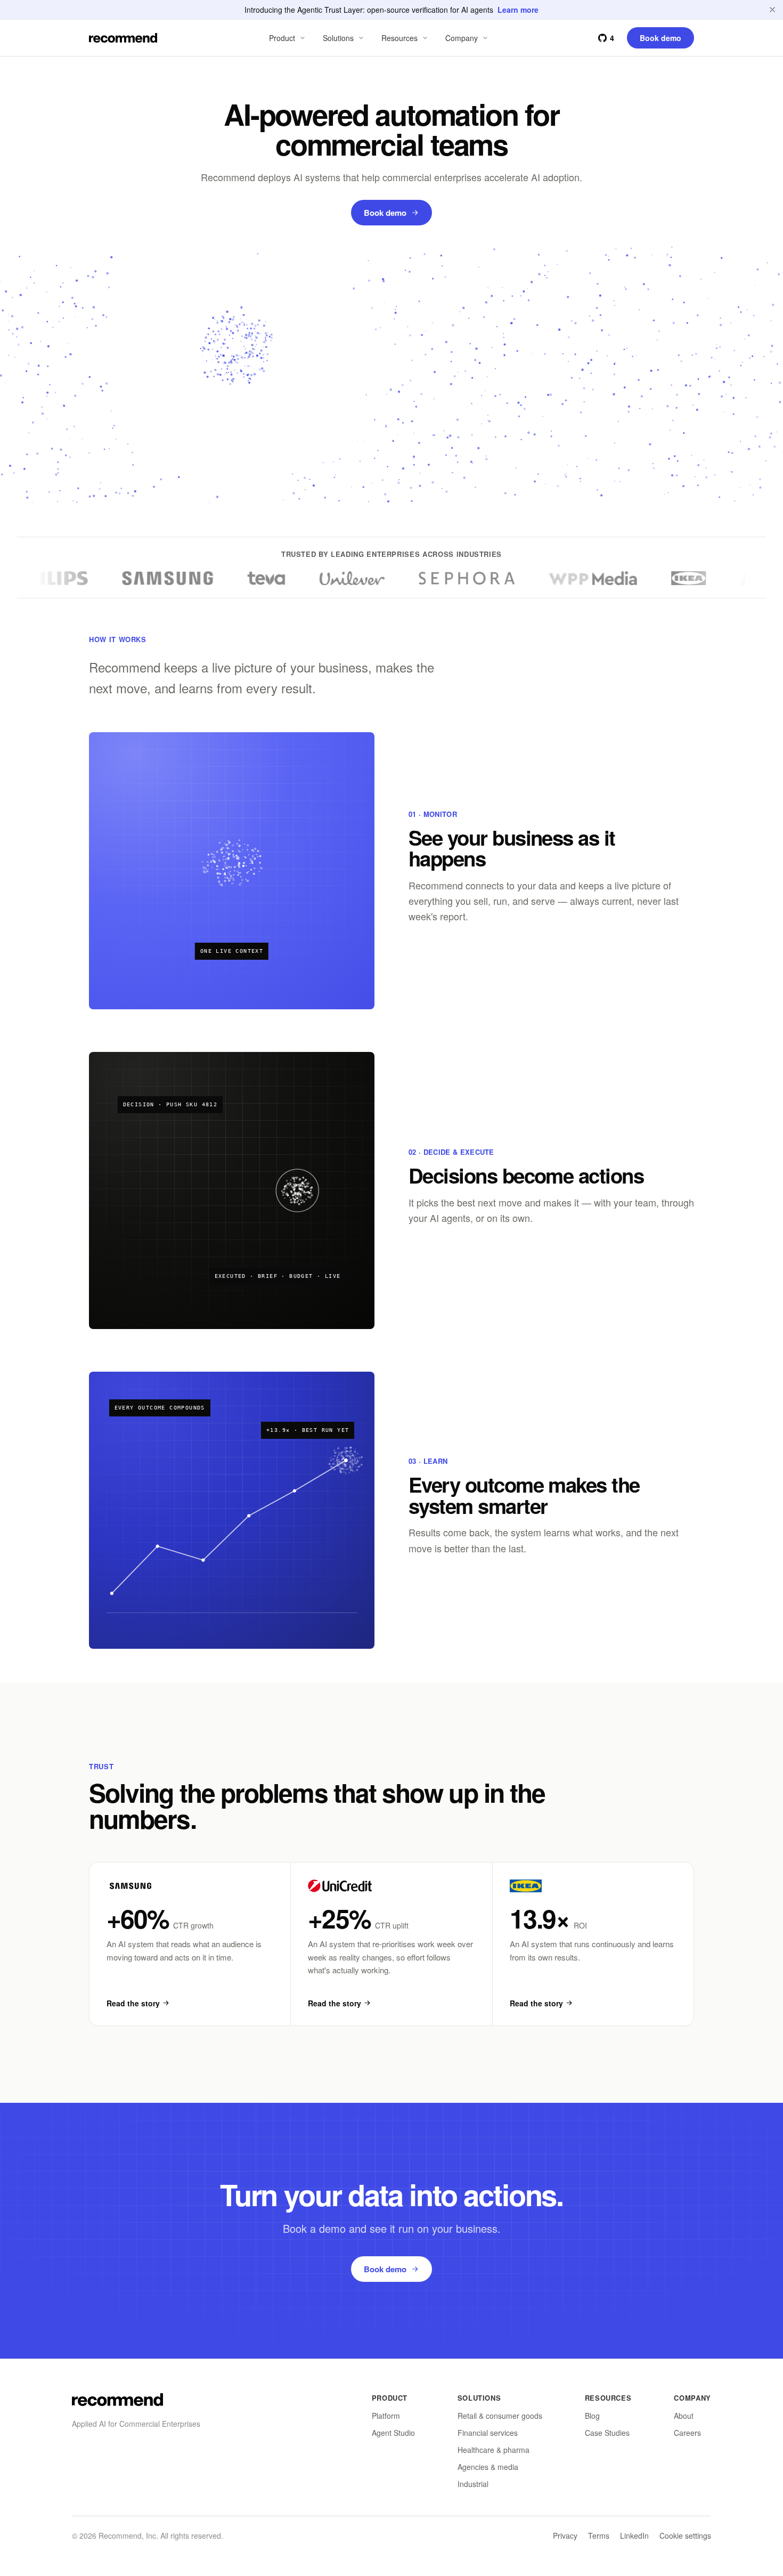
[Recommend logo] (117, 2400)
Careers (687, 2433)
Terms (599, 2536)
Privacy (565, 2536)
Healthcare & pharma (494, 2450)
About (684, 2416)
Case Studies (607, 2433)
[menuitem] (288, 38)
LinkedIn (634, 2536)
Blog (592, 2416)
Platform (386, 2416)
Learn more (518, 10)
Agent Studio (393, 2433)
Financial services (488, 2433)
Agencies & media (488, 2467)
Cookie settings (685, 2536)
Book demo (385, 213)
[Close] (772, 10)
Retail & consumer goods (500, 2416)
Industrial (473, 2484)
